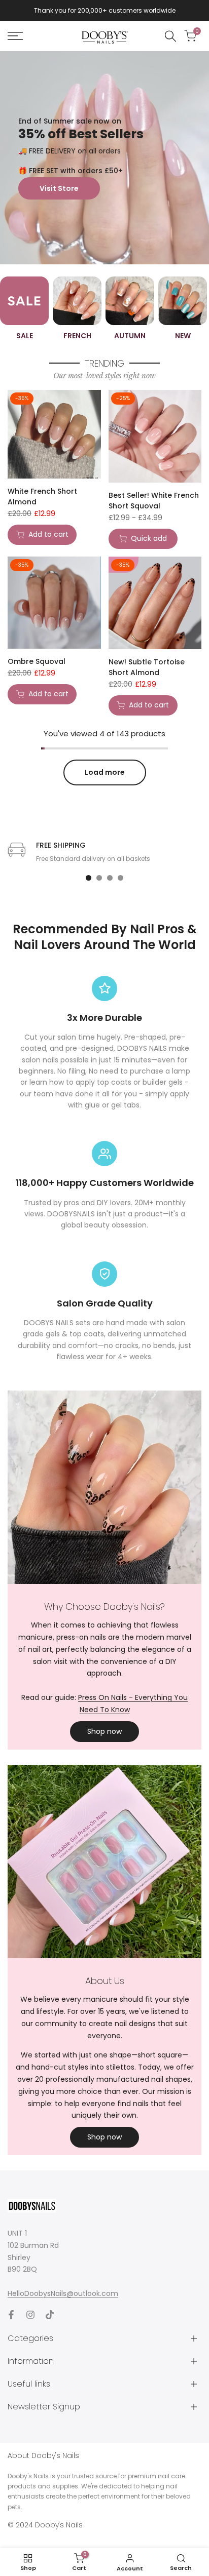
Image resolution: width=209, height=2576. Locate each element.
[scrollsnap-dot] (89, 878)
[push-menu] (15, 36)
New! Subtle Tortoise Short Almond (147, 667)
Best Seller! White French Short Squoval (154, 501)
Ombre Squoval (37, 661)
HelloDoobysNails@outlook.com (63, 2293)
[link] (104, 158)
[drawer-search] (170, 36)
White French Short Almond (42, 497)
